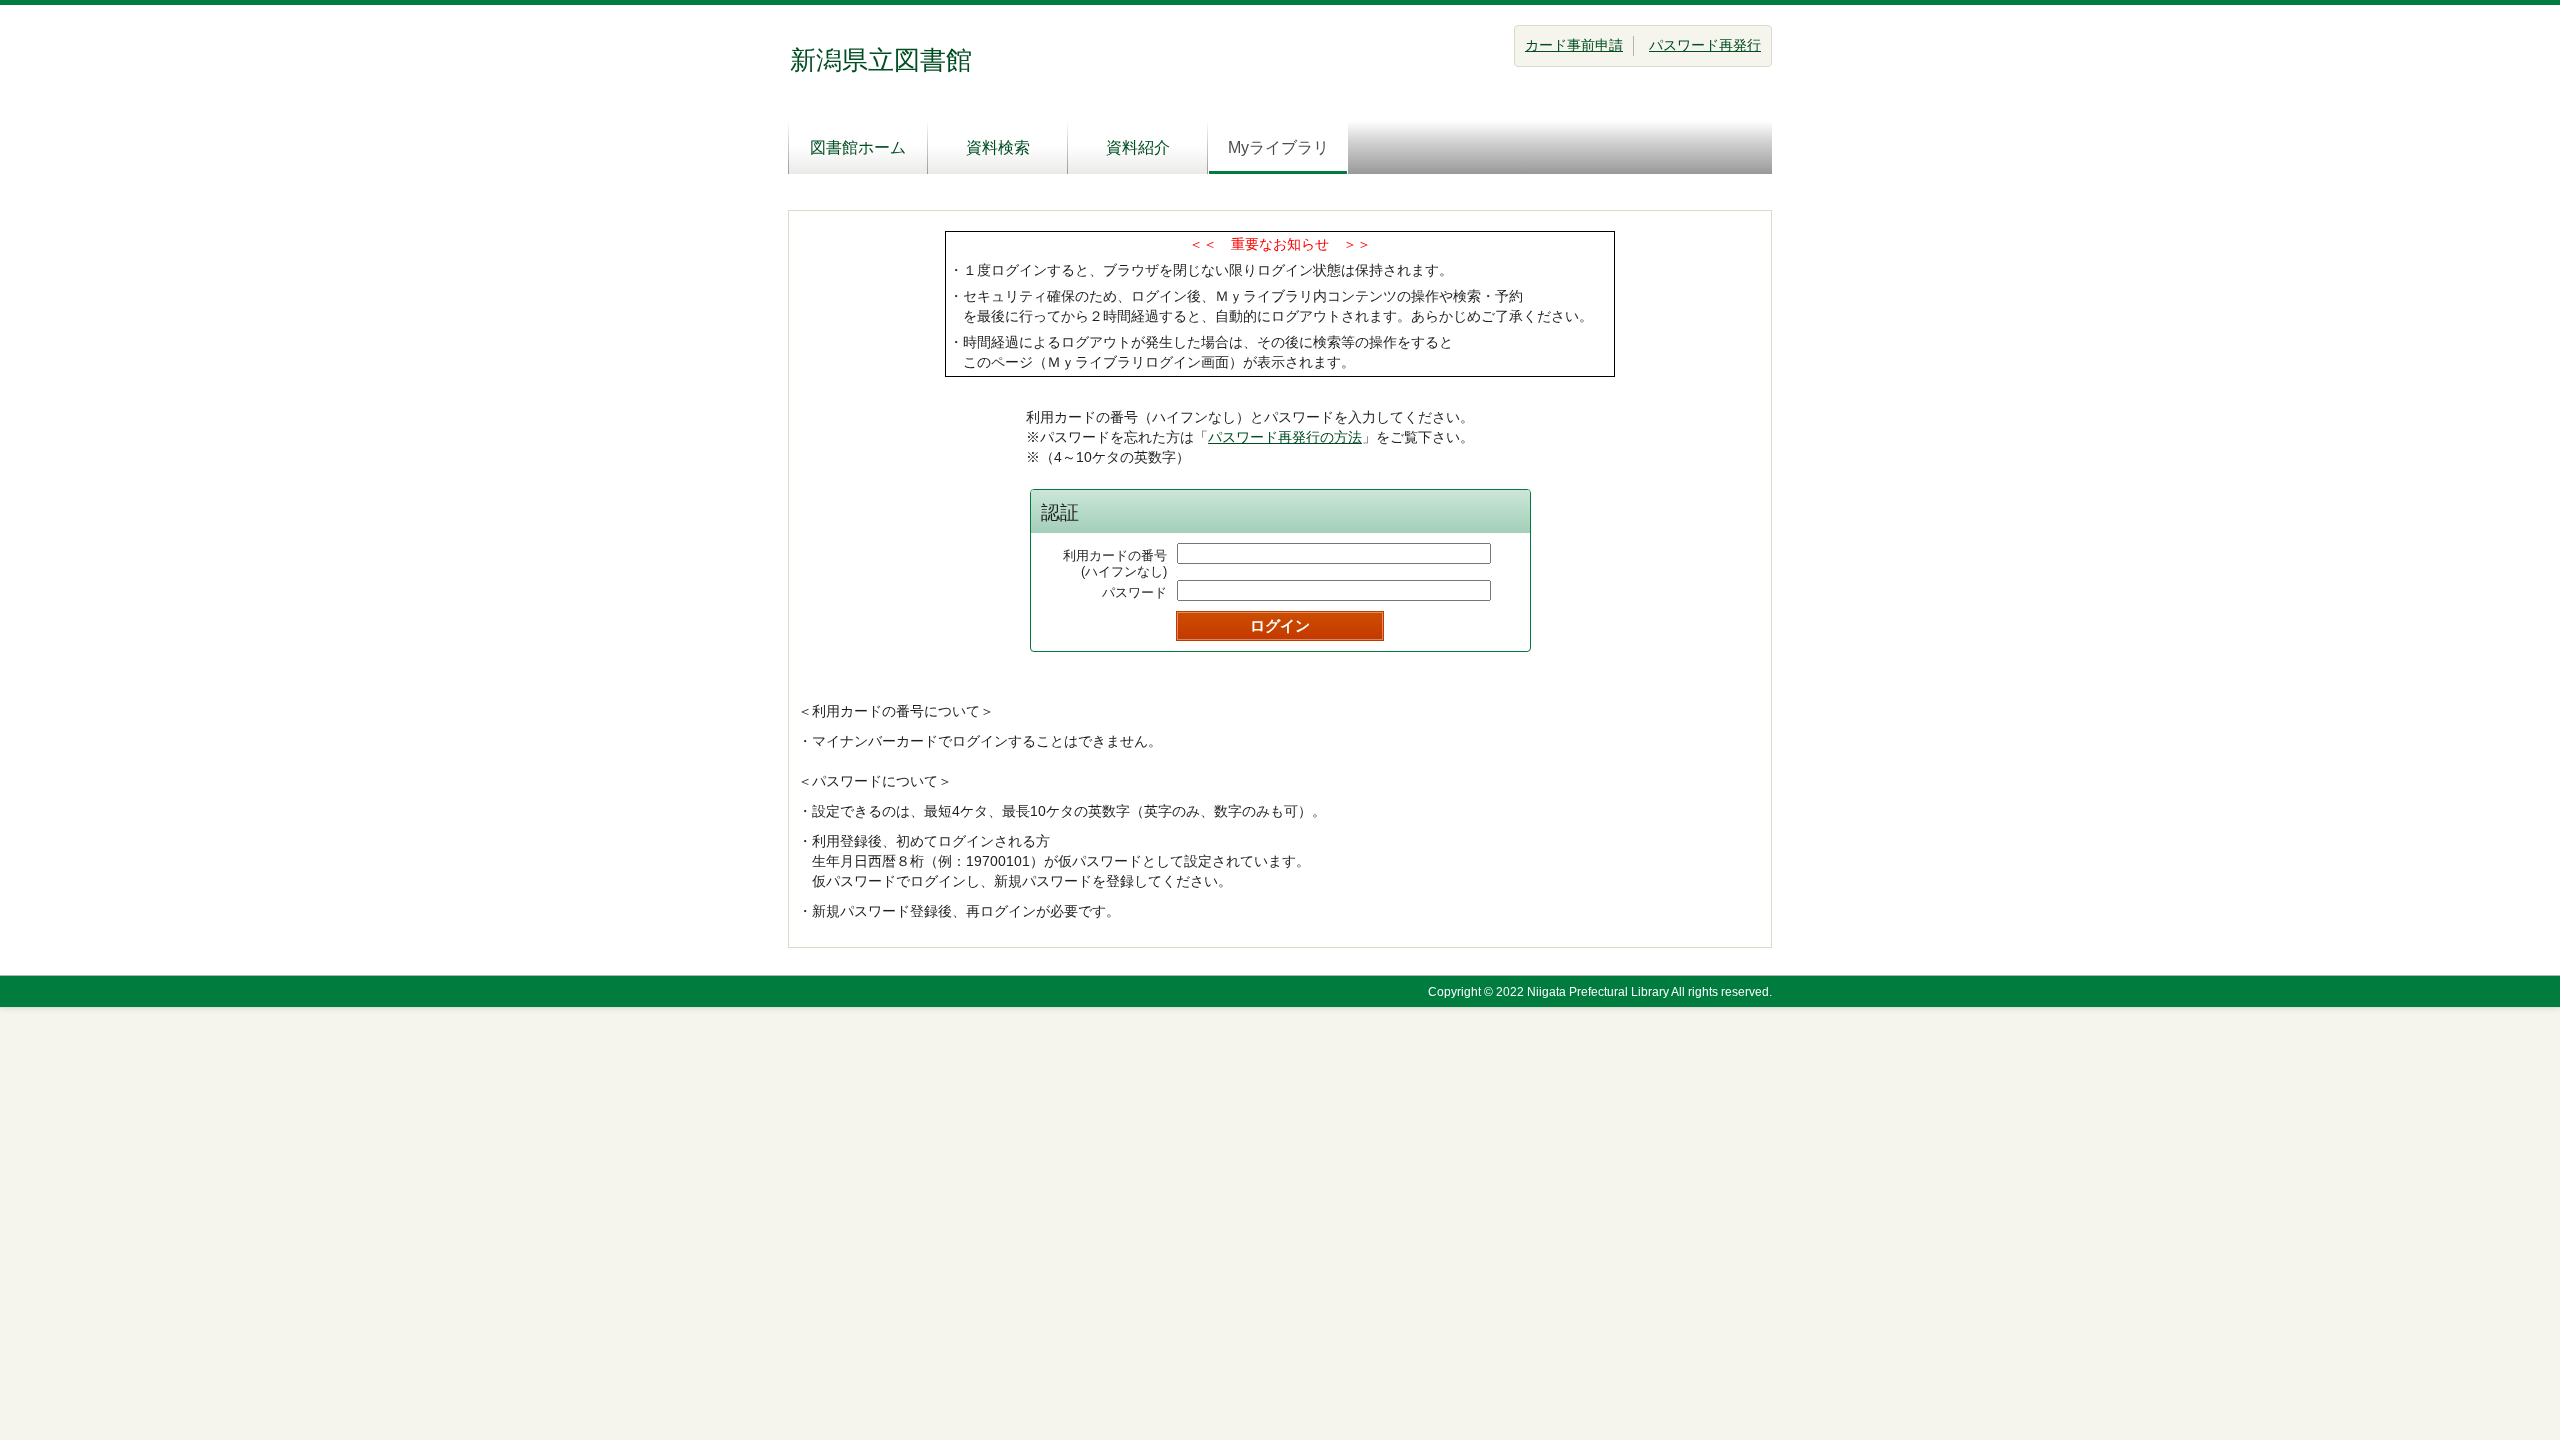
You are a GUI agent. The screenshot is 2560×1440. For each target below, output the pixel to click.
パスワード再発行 (1705, 45)
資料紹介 (1138, 147)
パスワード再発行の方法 (1285, 437)
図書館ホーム (858, 147)
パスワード (1134, 592)
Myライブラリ (1278, 147)
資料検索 (998, 147)
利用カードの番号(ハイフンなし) (1115, 563)
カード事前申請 (1574, 45)
